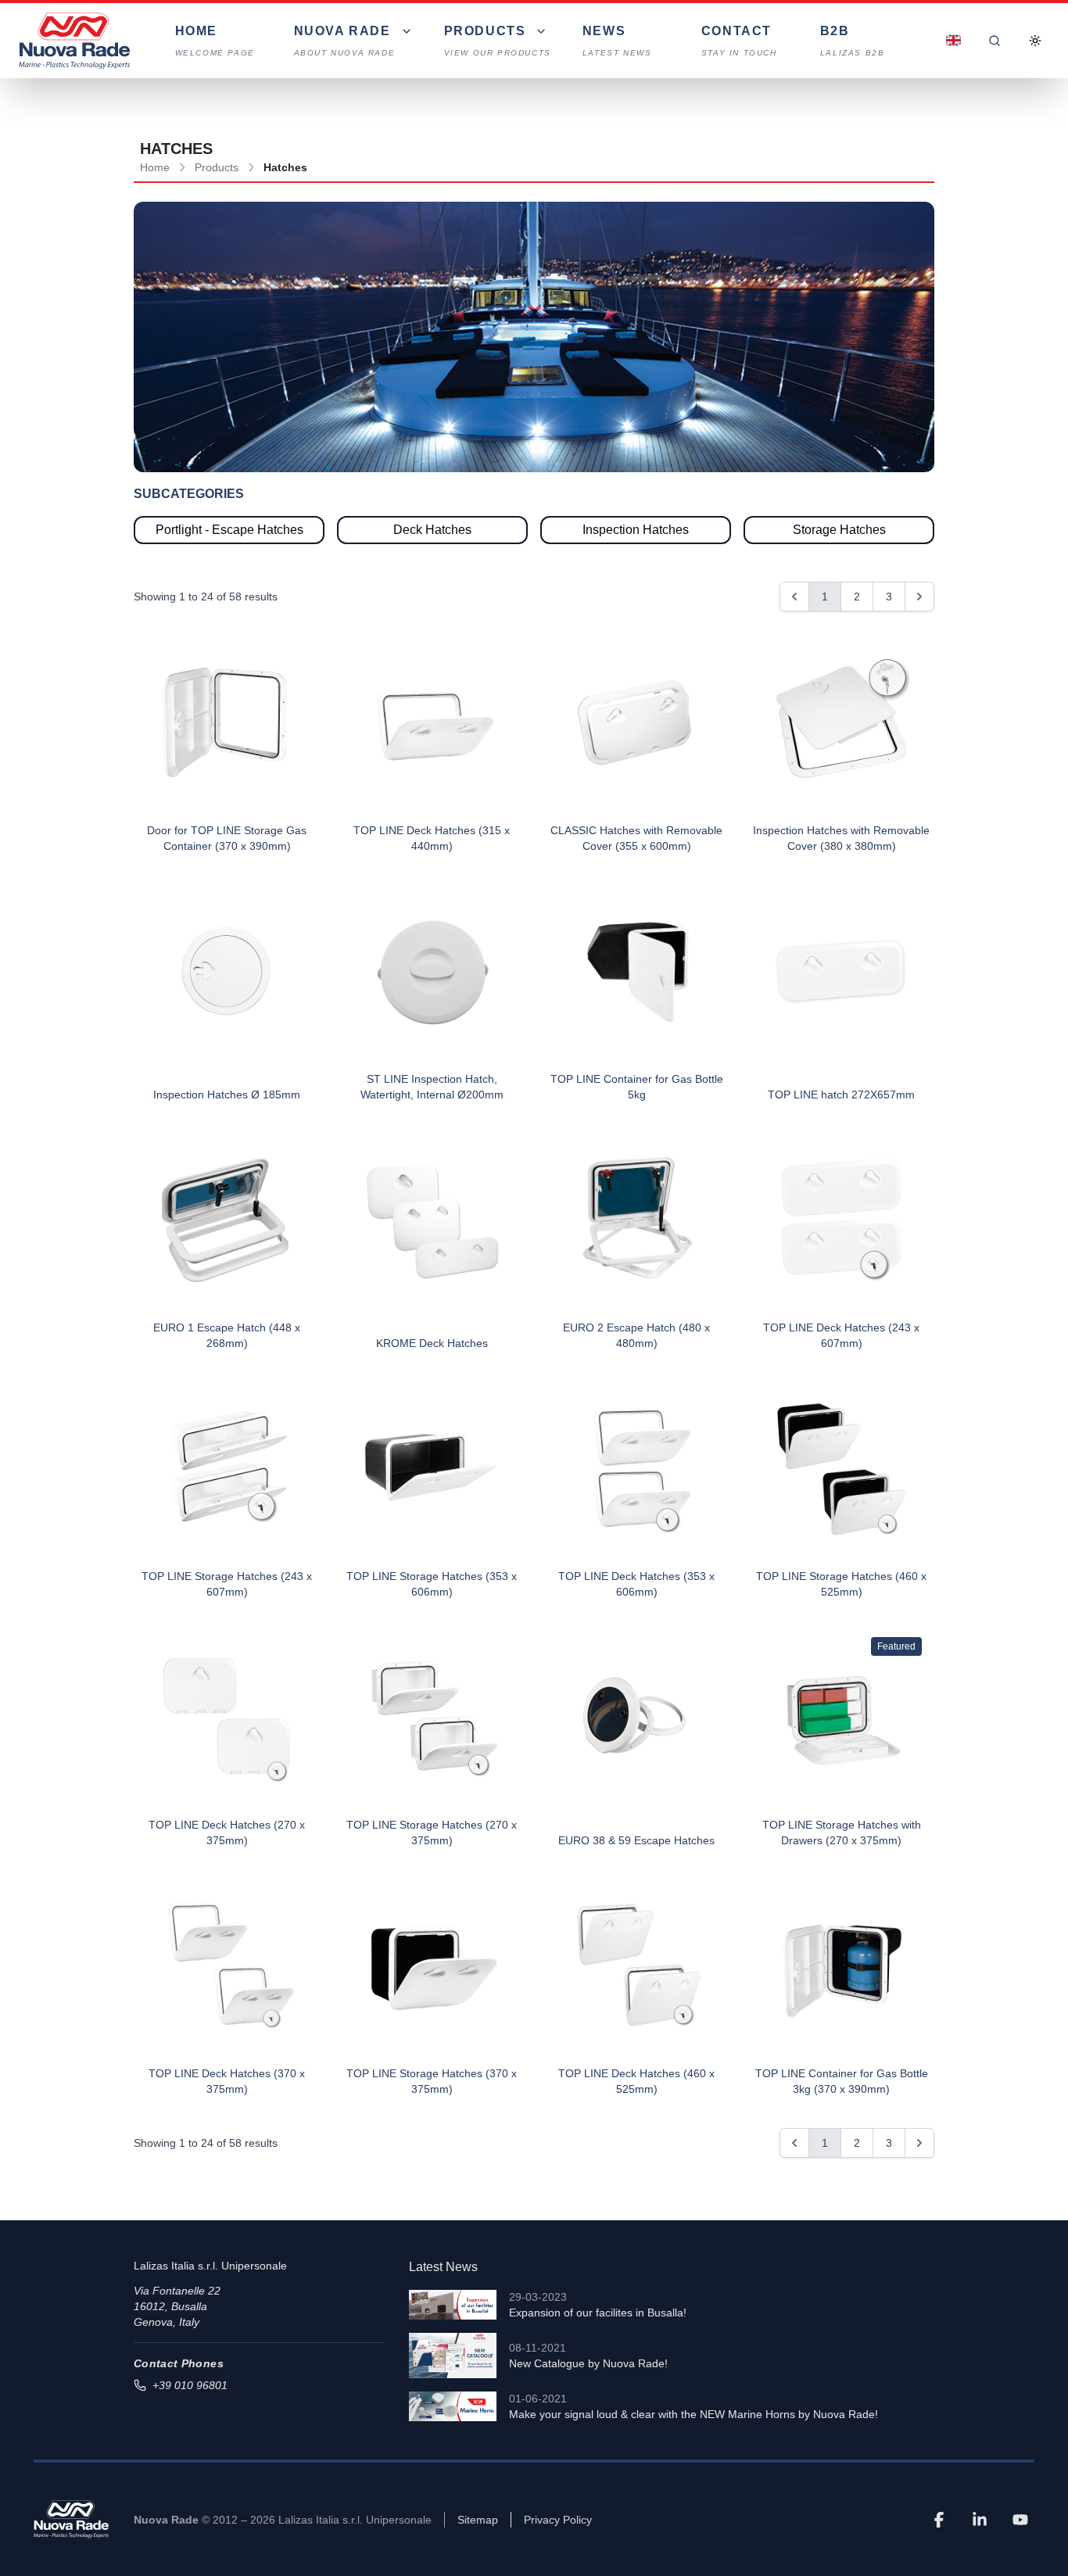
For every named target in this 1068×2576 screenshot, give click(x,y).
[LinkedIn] (980, 2520)
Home (215, 41)
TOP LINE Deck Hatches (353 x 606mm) (636, 1584)
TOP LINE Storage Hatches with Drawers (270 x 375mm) (842, 1833)
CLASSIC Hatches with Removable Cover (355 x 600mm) (636, 838)
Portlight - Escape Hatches (229, 530)
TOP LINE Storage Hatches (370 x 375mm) (432, 2081)
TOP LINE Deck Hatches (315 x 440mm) (432, 838)
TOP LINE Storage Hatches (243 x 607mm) (227, 1584)
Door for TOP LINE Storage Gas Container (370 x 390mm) (227, 838)
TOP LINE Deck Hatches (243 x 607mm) (841, 1335)
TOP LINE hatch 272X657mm (841, 1095)
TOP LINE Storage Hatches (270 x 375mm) (432, 1833)
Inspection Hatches (636, 530)
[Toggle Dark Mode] (1035, 41)
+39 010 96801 (190, 2385)
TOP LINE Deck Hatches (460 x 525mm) (636, 2081)
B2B (853, 41)
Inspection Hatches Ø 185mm (227, 1095)
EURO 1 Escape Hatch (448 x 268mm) (227, 1335)
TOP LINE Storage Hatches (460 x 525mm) (841, 1584)
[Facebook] (939, 2520)
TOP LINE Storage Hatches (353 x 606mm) (432, 1584)
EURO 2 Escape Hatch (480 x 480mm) (636, 1335)
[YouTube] (1020, 2520)
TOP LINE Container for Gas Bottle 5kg (637, 1087)
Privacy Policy (558, 2520)
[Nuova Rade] (71, 2519)
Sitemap (478, 2520)
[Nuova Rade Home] (74, 41)
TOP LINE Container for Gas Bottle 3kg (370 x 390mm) (842, 2081)
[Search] (995, 41)
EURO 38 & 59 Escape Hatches (636, 1840)
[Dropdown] (954, 41)
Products (217, 167)
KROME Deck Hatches (432, 1343)
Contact (739, 41)
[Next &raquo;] (919, 597)
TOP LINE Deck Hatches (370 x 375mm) (227, 2081)
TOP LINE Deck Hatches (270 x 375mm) (227, 1833)
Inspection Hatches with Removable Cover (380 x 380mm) (841, 838)
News (617, 41)
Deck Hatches (432, 530)
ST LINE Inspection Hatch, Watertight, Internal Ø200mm (432, 1087)
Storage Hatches (839, 530)
